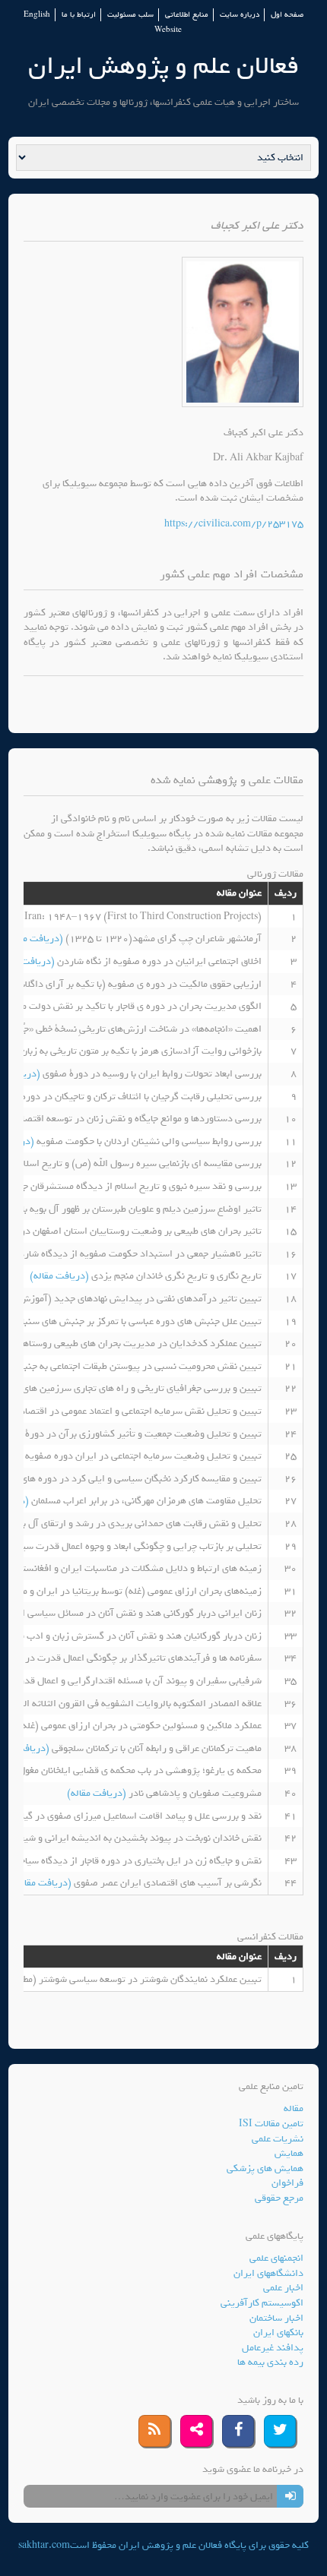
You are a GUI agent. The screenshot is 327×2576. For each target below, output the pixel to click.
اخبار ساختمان (276, 2318)
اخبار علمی (283, 2288)
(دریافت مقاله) (35, 939)
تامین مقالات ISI (271, 2124)
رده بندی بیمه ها (270, 2362)
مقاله (294, 2108)
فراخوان (287, 2183)
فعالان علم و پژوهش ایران (163, 66)
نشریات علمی (278, 2139)
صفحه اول (287, 15)
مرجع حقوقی (279, 2198)
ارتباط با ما (79, 15)
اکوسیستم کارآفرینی (262, 2303)
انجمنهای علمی (276, 2258)
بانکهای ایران (278, 2333)
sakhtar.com (44, 2545)
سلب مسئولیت (130, 15)
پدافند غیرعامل (273, 2348)
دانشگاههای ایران (268, 2273)
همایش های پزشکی (265, 2168)
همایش (289, 2153)
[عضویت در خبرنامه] (290, 2496)
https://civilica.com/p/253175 (234, 524)
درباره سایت (240, 15)
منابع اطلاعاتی (187, 15)
